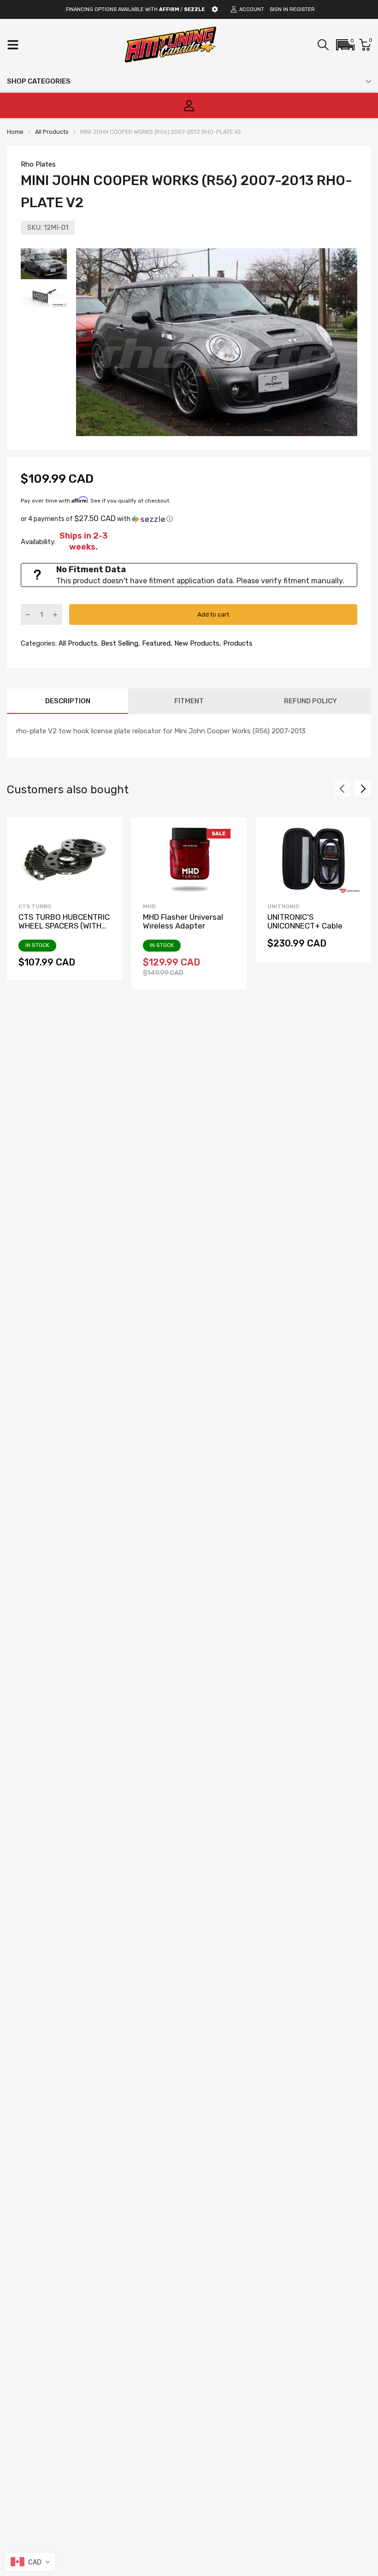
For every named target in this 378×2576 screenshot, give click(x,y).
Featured (155, 643)
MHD (149, 906)
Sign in (279, 9)
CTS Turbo (35, 906)
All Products (77, 643)
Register (302, 9)
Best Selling (119, 643)
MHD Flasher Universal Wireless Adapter (183, 921)
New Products (196, 643)
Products (237, 643)
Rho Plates (38, 164)
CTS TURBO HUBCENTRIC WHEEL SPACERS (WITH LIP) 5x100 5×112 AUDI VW (65, 926)
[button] (345, 45)
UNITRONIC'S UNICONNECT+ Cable (305, 921)
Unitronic (283, 906)
